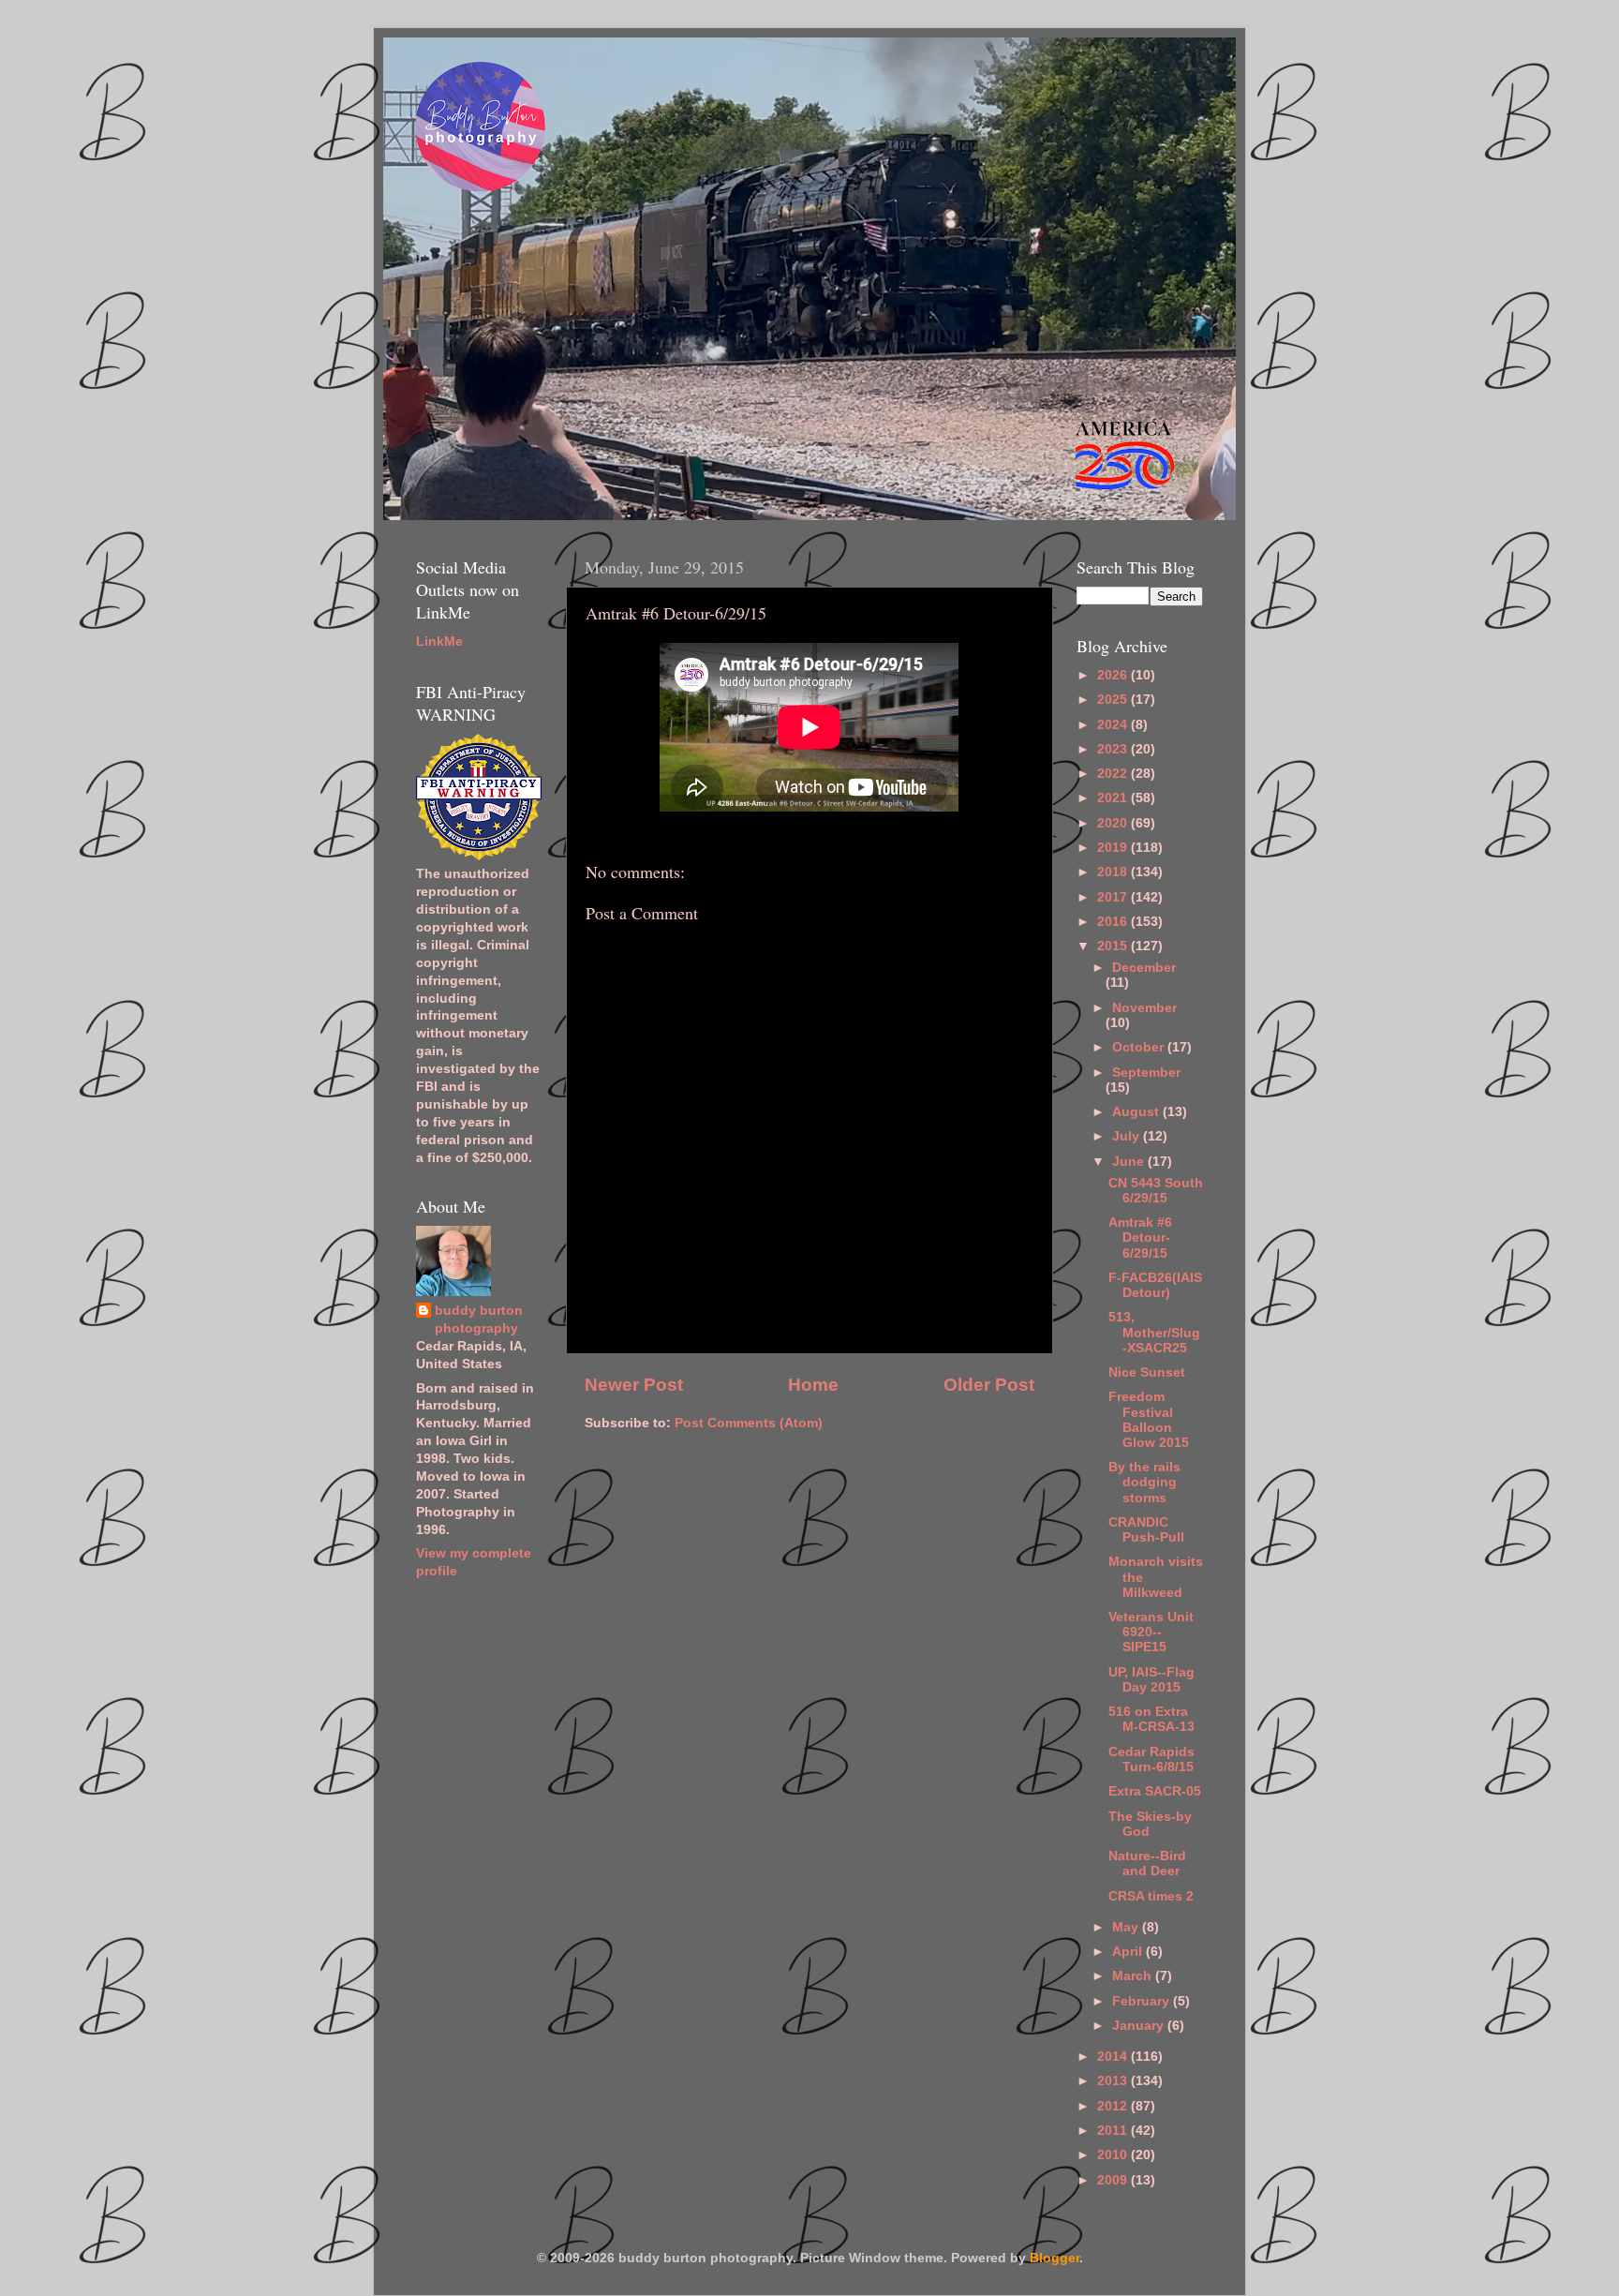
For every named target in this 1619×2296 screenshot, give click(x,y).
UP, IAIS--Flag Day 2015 (1151, 1680)
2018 (1114, 872)
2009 (1114, 2180)
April (1129, 1952)
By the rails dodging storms (1144, 1482)
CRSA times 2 (1151, 1896)
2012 (1114, 2106)
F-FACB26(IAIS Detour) (1155, 1285)
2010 (1114, 2155)
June (1130, 1162)
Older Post (989, 1385)
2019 (1114, 848)
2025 (1114, 700)
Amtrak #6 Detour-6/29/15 (1140, 1237)
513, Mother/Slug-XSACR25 (1154, 1332)
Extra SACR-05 (1155, 1791)
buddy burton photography (479, 1319)
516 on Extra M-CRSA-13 (1151, 1719)
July (1128, 1136)
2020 (1114, 823)
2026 (1114, 675)
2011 (1114, 2131)
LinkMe (439, 641)
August (1137, 1112)
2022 (1114, 774)
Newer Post (634, 1385)
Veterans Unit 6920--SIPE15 (1151, 1632)
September (1146, 1073)
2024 (1114, 725)
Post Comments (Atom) (749, 1423)
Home (813, 1385)
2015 (1114, 946)
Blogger (1055, 2258)
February (1143, 2001)
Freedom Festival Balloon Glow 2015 (1149, 1420)
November (1144, 1008)
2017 (1114, 897)
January (1140, 2026)
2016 (1114, 922)
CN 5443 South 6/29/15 (1156, 1191)
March (1134, 1976)
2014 (1114, 2057)
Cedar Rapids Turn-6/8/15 (1151, 1759)
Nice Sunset (1147, 1372)
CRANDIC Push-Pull (1146, 1530)
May (1127, 1927)
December (1144, 968)
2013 (1114, 2081)
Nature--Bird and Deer (1147, 1864)
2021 (1114, 798)
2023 (1114, 749)
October (1140, 1047)
